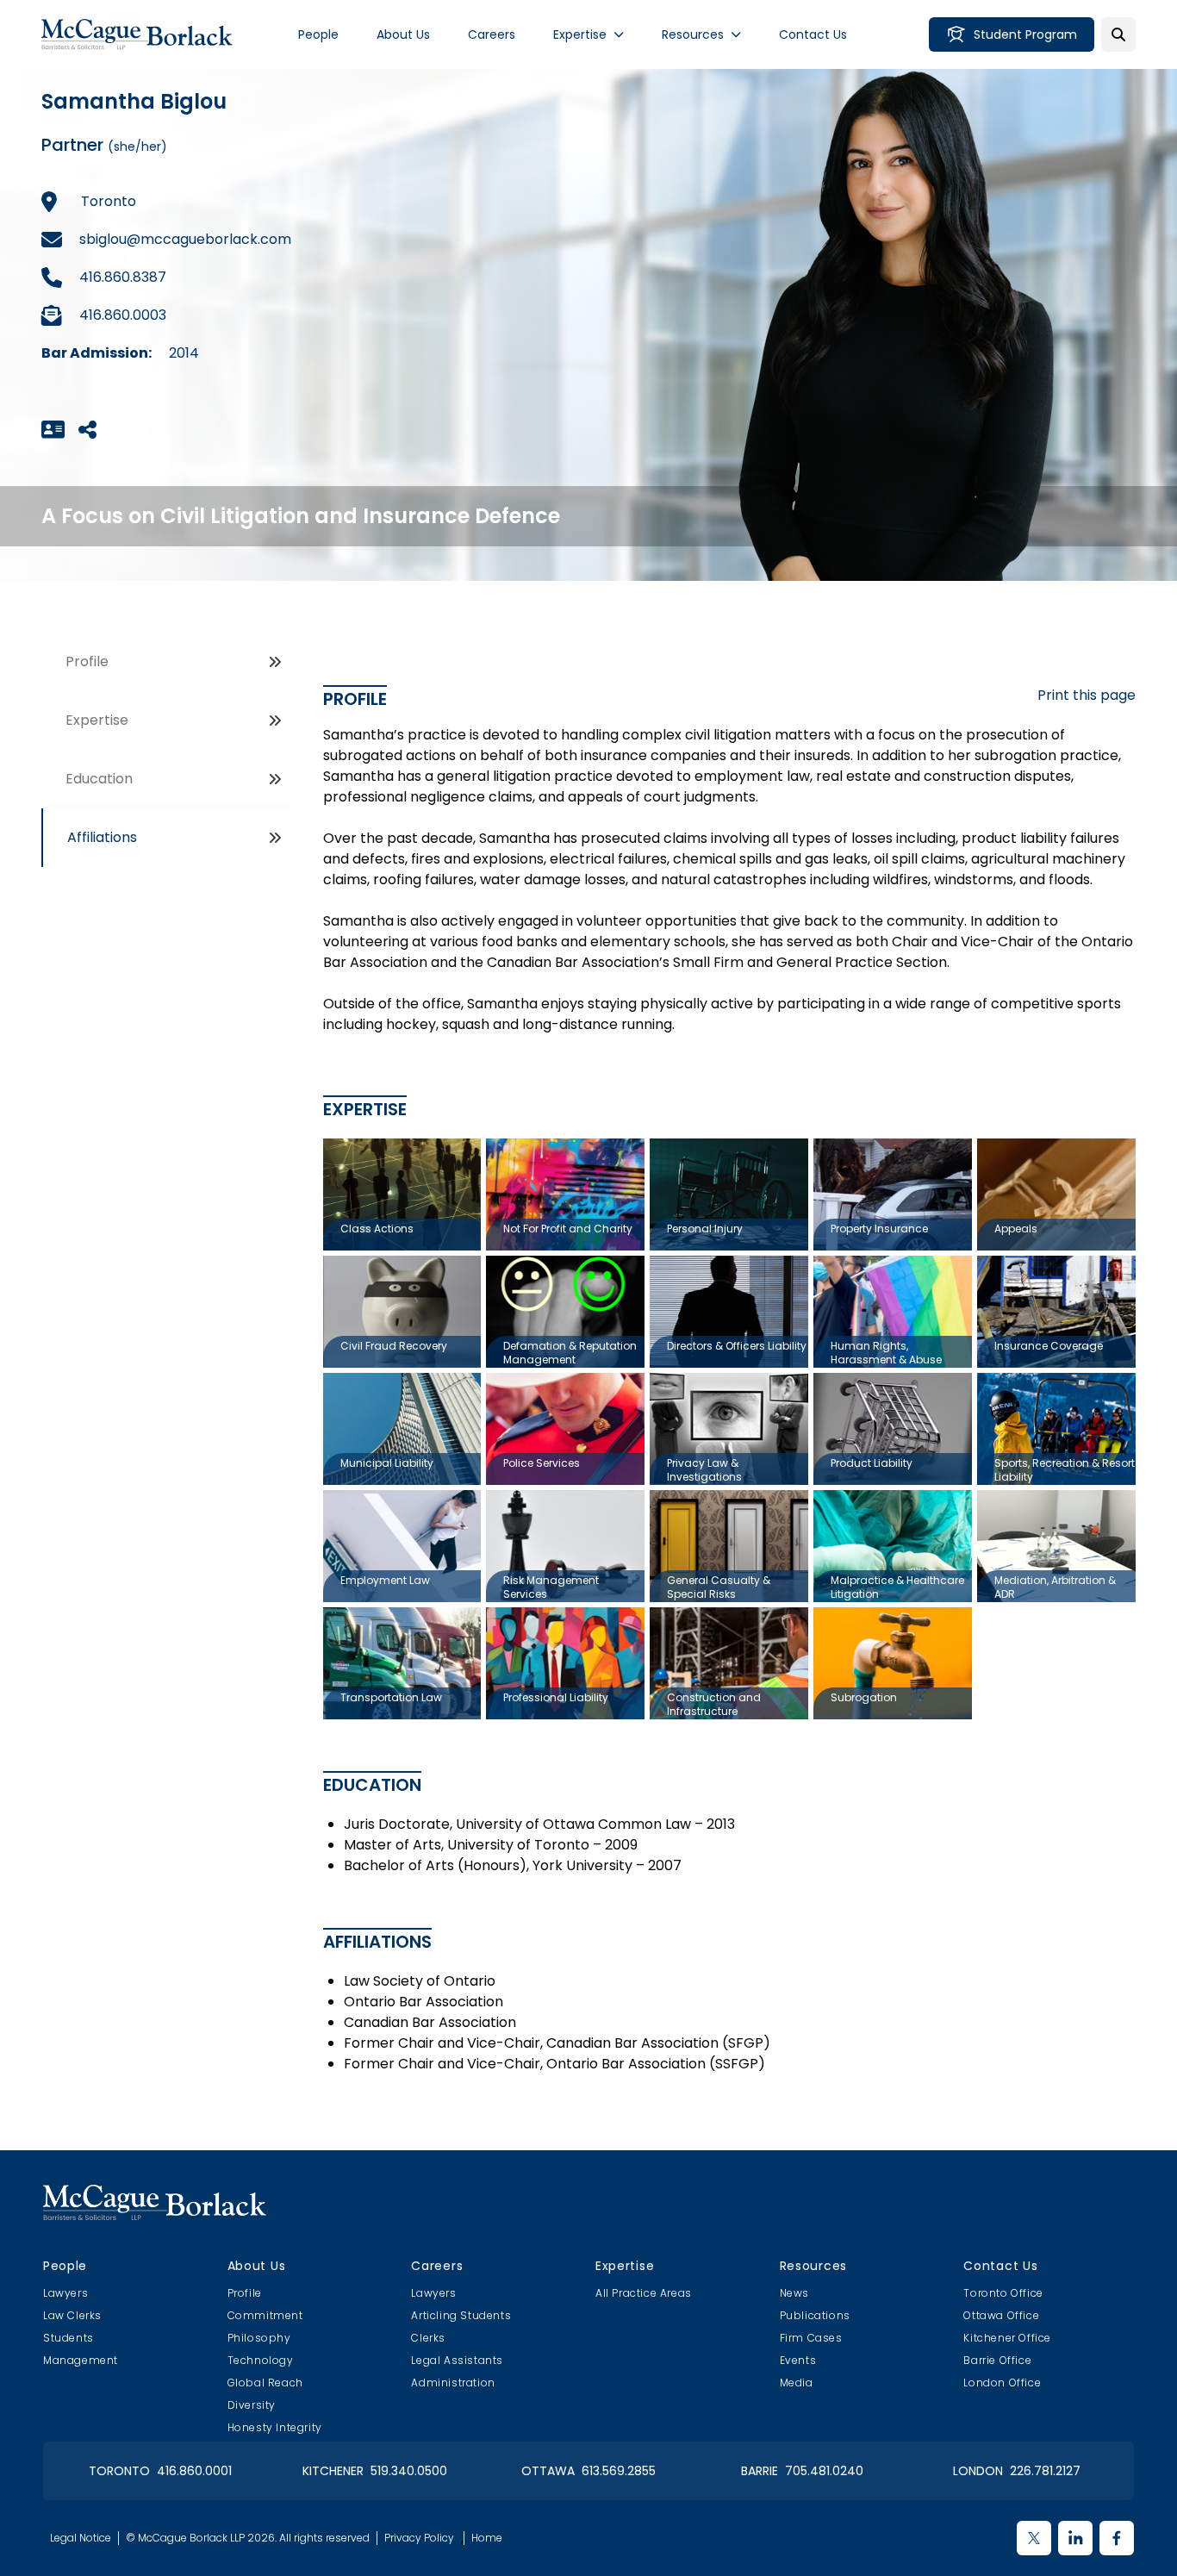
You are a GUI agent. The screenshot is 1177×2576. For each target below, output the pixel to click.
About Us (403, 34)
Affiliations (102, 837)
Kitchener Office (1007, 2338)
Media (797, 2383)
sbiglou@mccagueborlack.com (185, 239)
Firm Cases (811, 2338)
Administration (453, 2383)
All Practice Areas (644, 2293)
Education (99, 779)
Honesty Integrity (275, 2427)
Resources (693, 34)
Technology (261, 2360)
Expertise (580, 34)
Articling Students (461, 2315)
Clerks (428, 2338)
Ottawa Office (1001, 2315)
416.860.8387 (123, 277)
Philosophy (259, 2338)
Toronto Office (1003, 2293)
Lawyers (65, 2293)
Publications (815, 2315)
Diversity (252, 2405)
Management (81, 2360)
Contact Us (813, 34)
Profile (87, 661)
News (794, 2293)
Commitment (265, 2315)
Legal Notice (81, 2538)
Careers (492, 34)
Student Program (1025, 34)
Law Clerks (72, 2315)
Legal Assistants (457, 2360)
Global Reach (265, 2383)
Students (69, 2338)
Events (798, 2360)
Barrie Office (997, 2360)
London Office (1002, 2383)
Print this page (1087, 695)
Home (487, 2538)
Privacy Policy (419, 2538)
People (318, 34)
